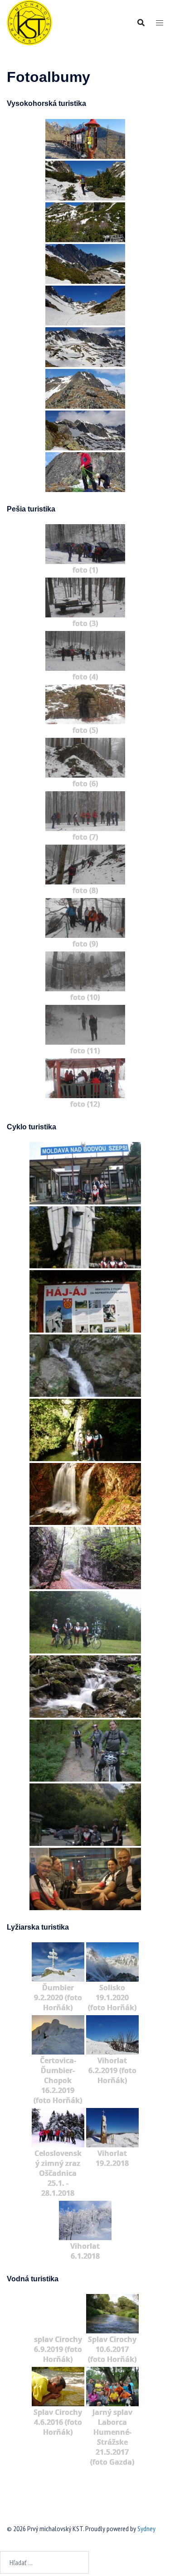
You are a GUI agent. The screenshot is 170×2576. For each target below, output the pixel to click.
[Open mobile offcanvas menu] (160, 23)
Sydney (146, 2528)
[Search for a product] (141, 23)
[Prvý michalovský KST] (29, 22)
